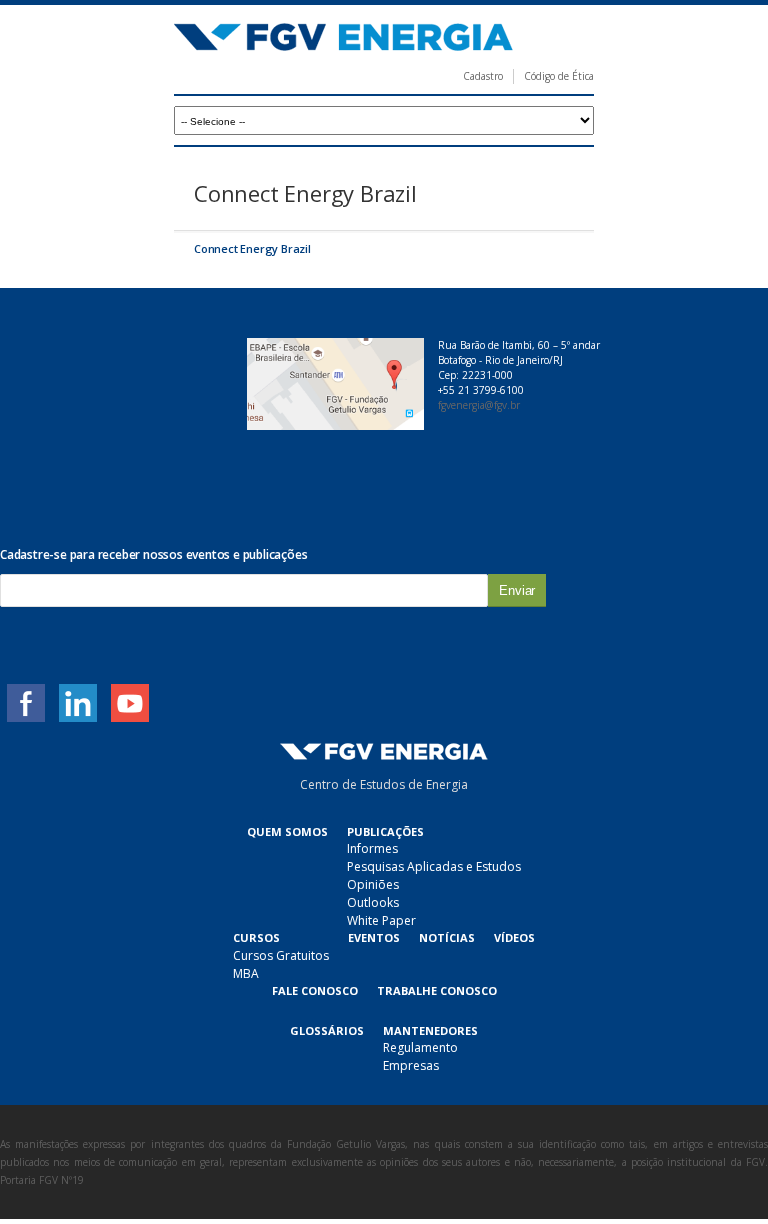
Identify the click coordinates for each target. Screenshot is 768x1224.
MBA (246, 973)
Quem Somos (287, 831)
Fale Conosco (315, 990)
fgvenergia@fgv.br (479, 405)
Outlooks (373, 902)
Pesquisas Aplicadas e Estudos (434, 866)
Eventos (374, 937)
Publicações (385, 831)
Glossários (327, 1030)
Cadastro (483, 76)
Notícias (447, 937)
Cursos (256, 937)
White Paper (381, 920)
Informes (372, 848)
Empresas (411, 1065)
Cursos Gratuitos (281, 955)
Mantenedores (430, 1030)
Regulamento (420, 1047)
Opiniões (373, 884)
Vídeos (514, 937)
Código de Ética (559, 76)
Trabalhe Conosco (437, 990)
